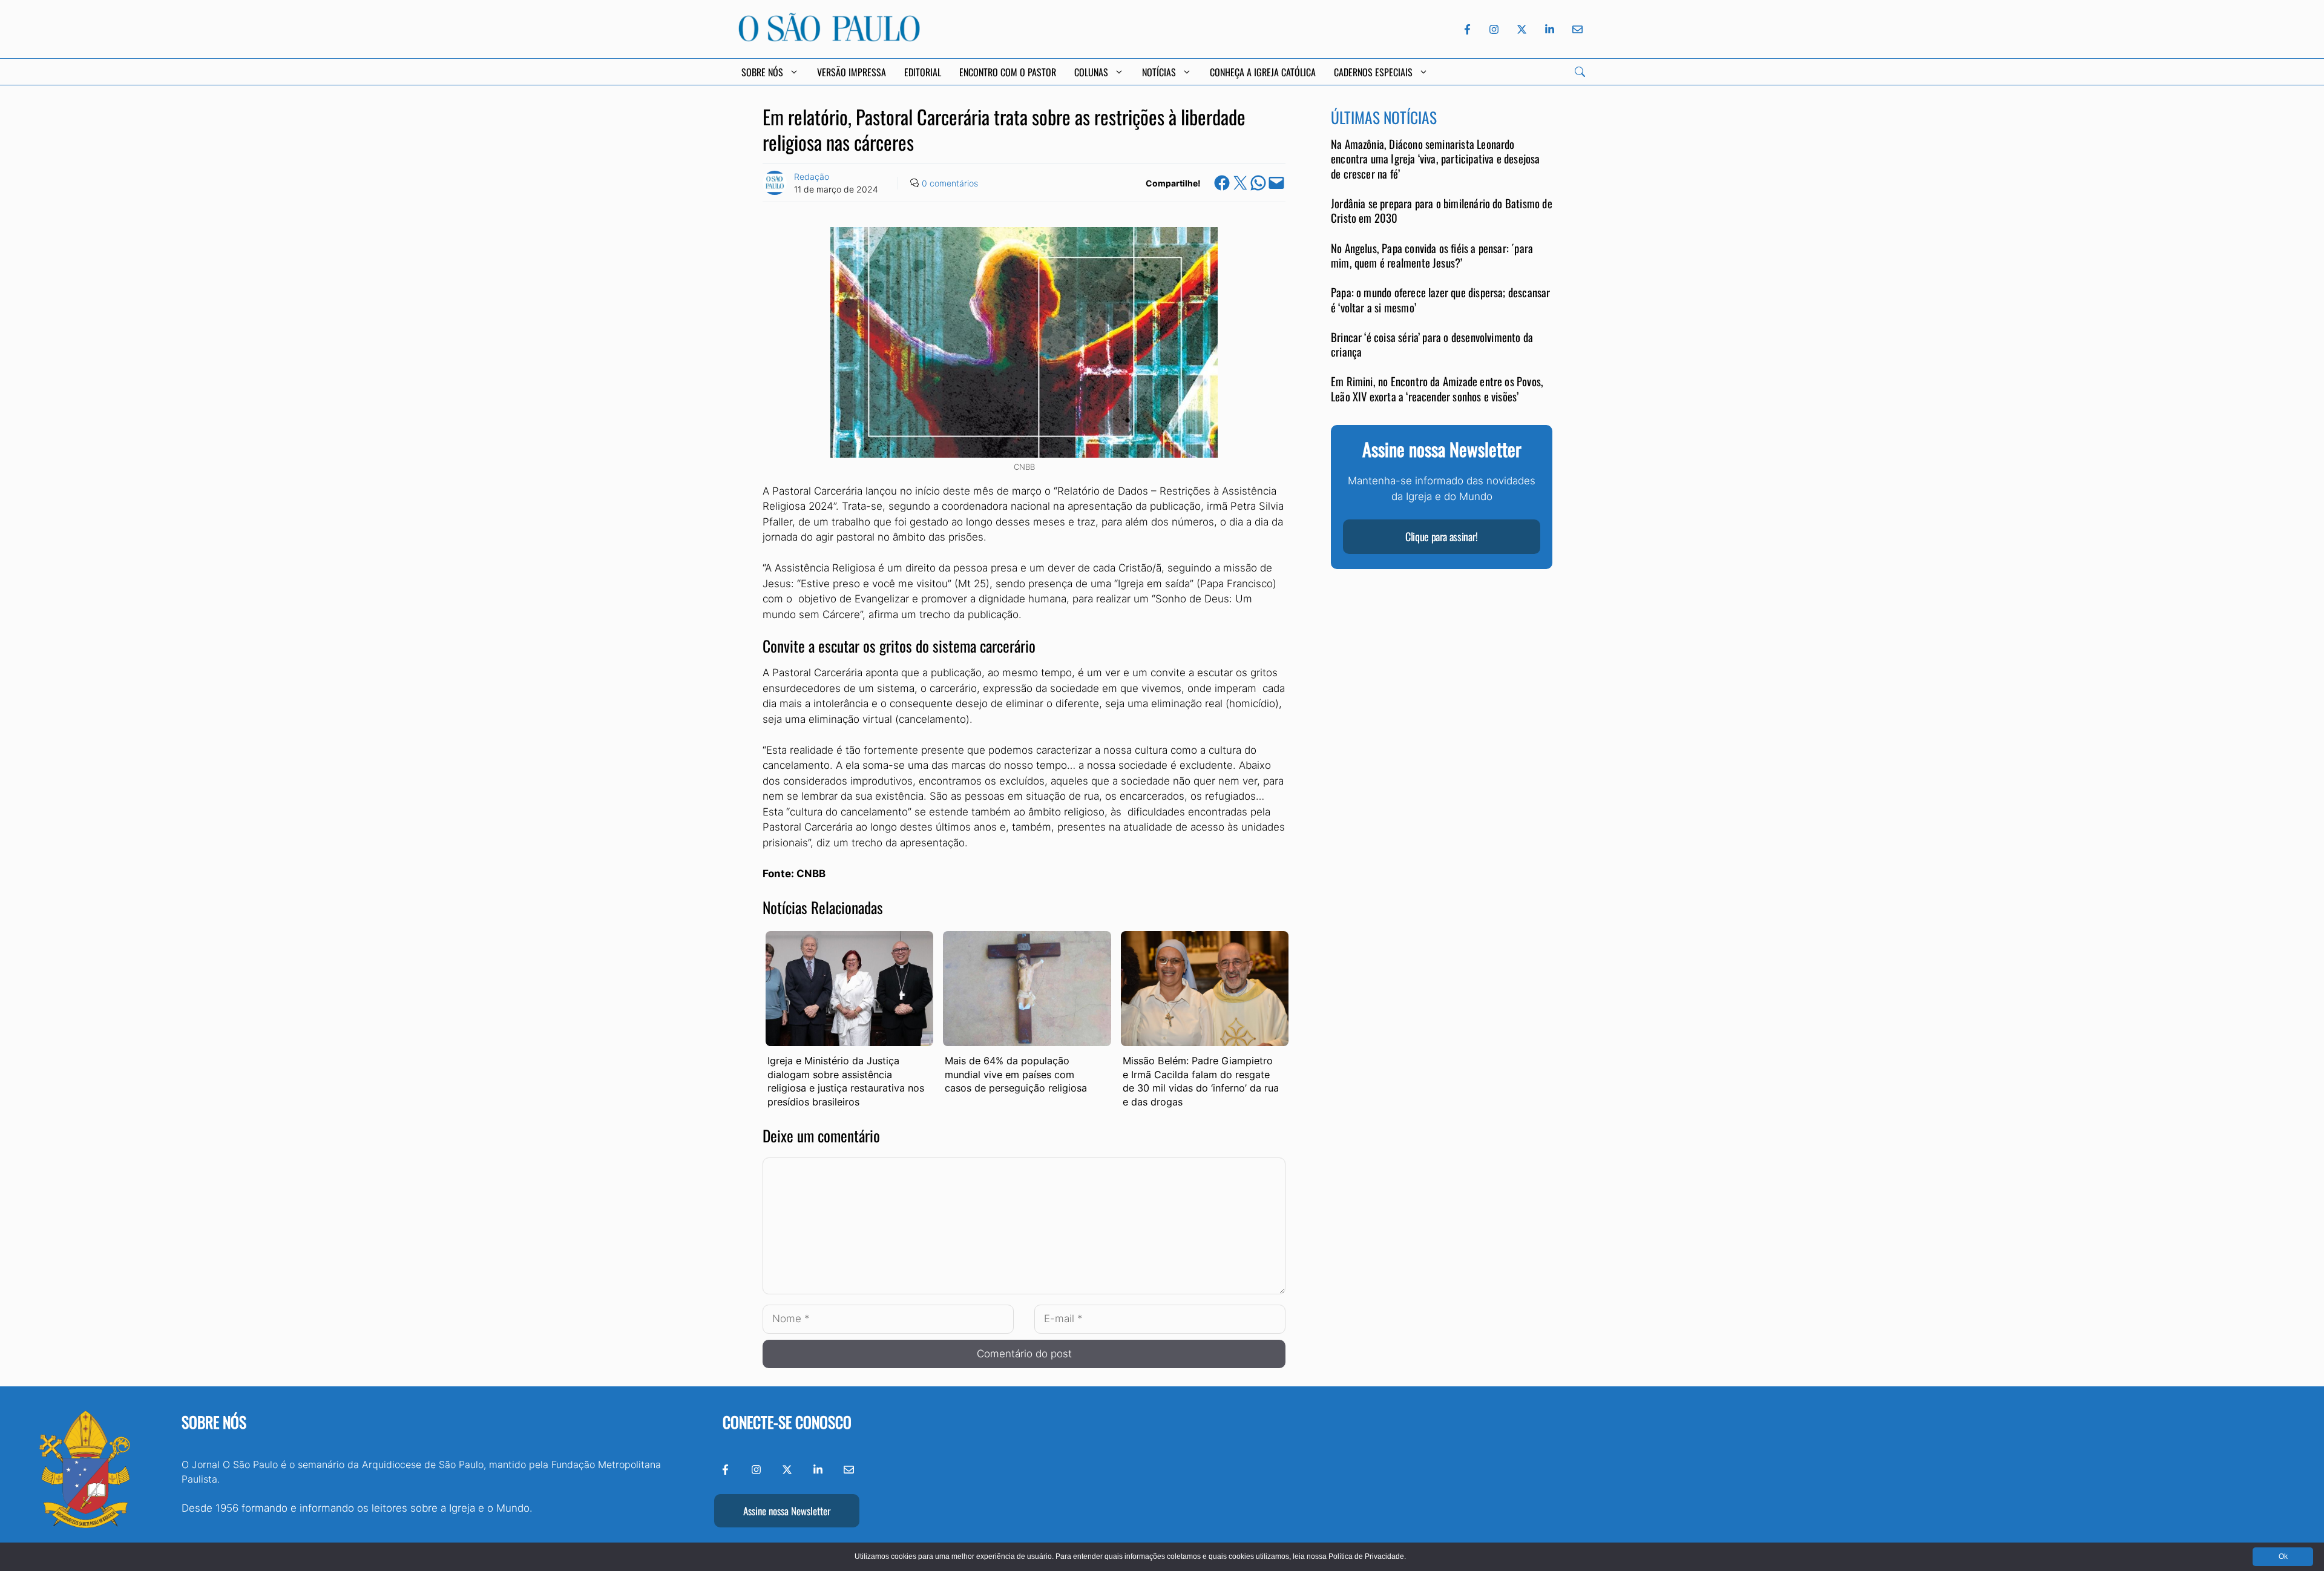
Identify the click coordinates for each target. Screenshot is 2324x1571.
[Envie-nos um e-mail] (1575, 29)
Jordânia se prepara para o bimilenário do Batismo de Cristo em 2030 (1442, 211)
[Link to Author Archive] (775, 183)
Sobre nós (214, 1422)
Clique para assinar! (1442, 537)
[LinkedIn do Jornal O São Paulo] (1550, 29)
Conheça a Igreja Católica (1263, 72)
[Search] (1580, 72)
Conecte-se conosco (787, 1422)
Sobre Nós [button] (762, 72)
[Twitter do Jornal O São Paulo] (1522, 29)
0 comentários (950, 183)
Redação (812, 176)
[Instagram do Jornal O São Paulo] (1494, 29)
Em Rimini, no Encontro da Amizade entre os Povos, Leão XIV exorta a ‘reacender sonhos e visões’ (1437, 389)
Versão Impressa (852, 72)
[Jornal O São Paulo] (829, 38)
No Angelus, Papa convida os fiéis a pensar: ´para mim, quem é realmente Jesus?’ (1432, 256)
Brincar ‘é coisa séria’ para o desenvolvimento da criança (1432, 345)
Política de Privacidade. (1367, 1556)
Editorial (923, 72)
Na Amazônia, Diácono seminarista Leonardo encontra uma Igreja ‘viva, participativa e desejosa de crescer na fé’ (1436, 159)
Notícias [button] (1159, 72)
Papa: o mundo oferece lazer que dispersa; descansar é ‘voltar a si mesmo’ (1441, 300)
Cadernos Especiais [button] (1373, 72)
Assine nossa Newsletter (787, 1511)
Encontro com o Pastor (1008, 72)
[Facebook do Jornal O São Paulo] (1467, 29)
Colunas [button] (1091, 72)
